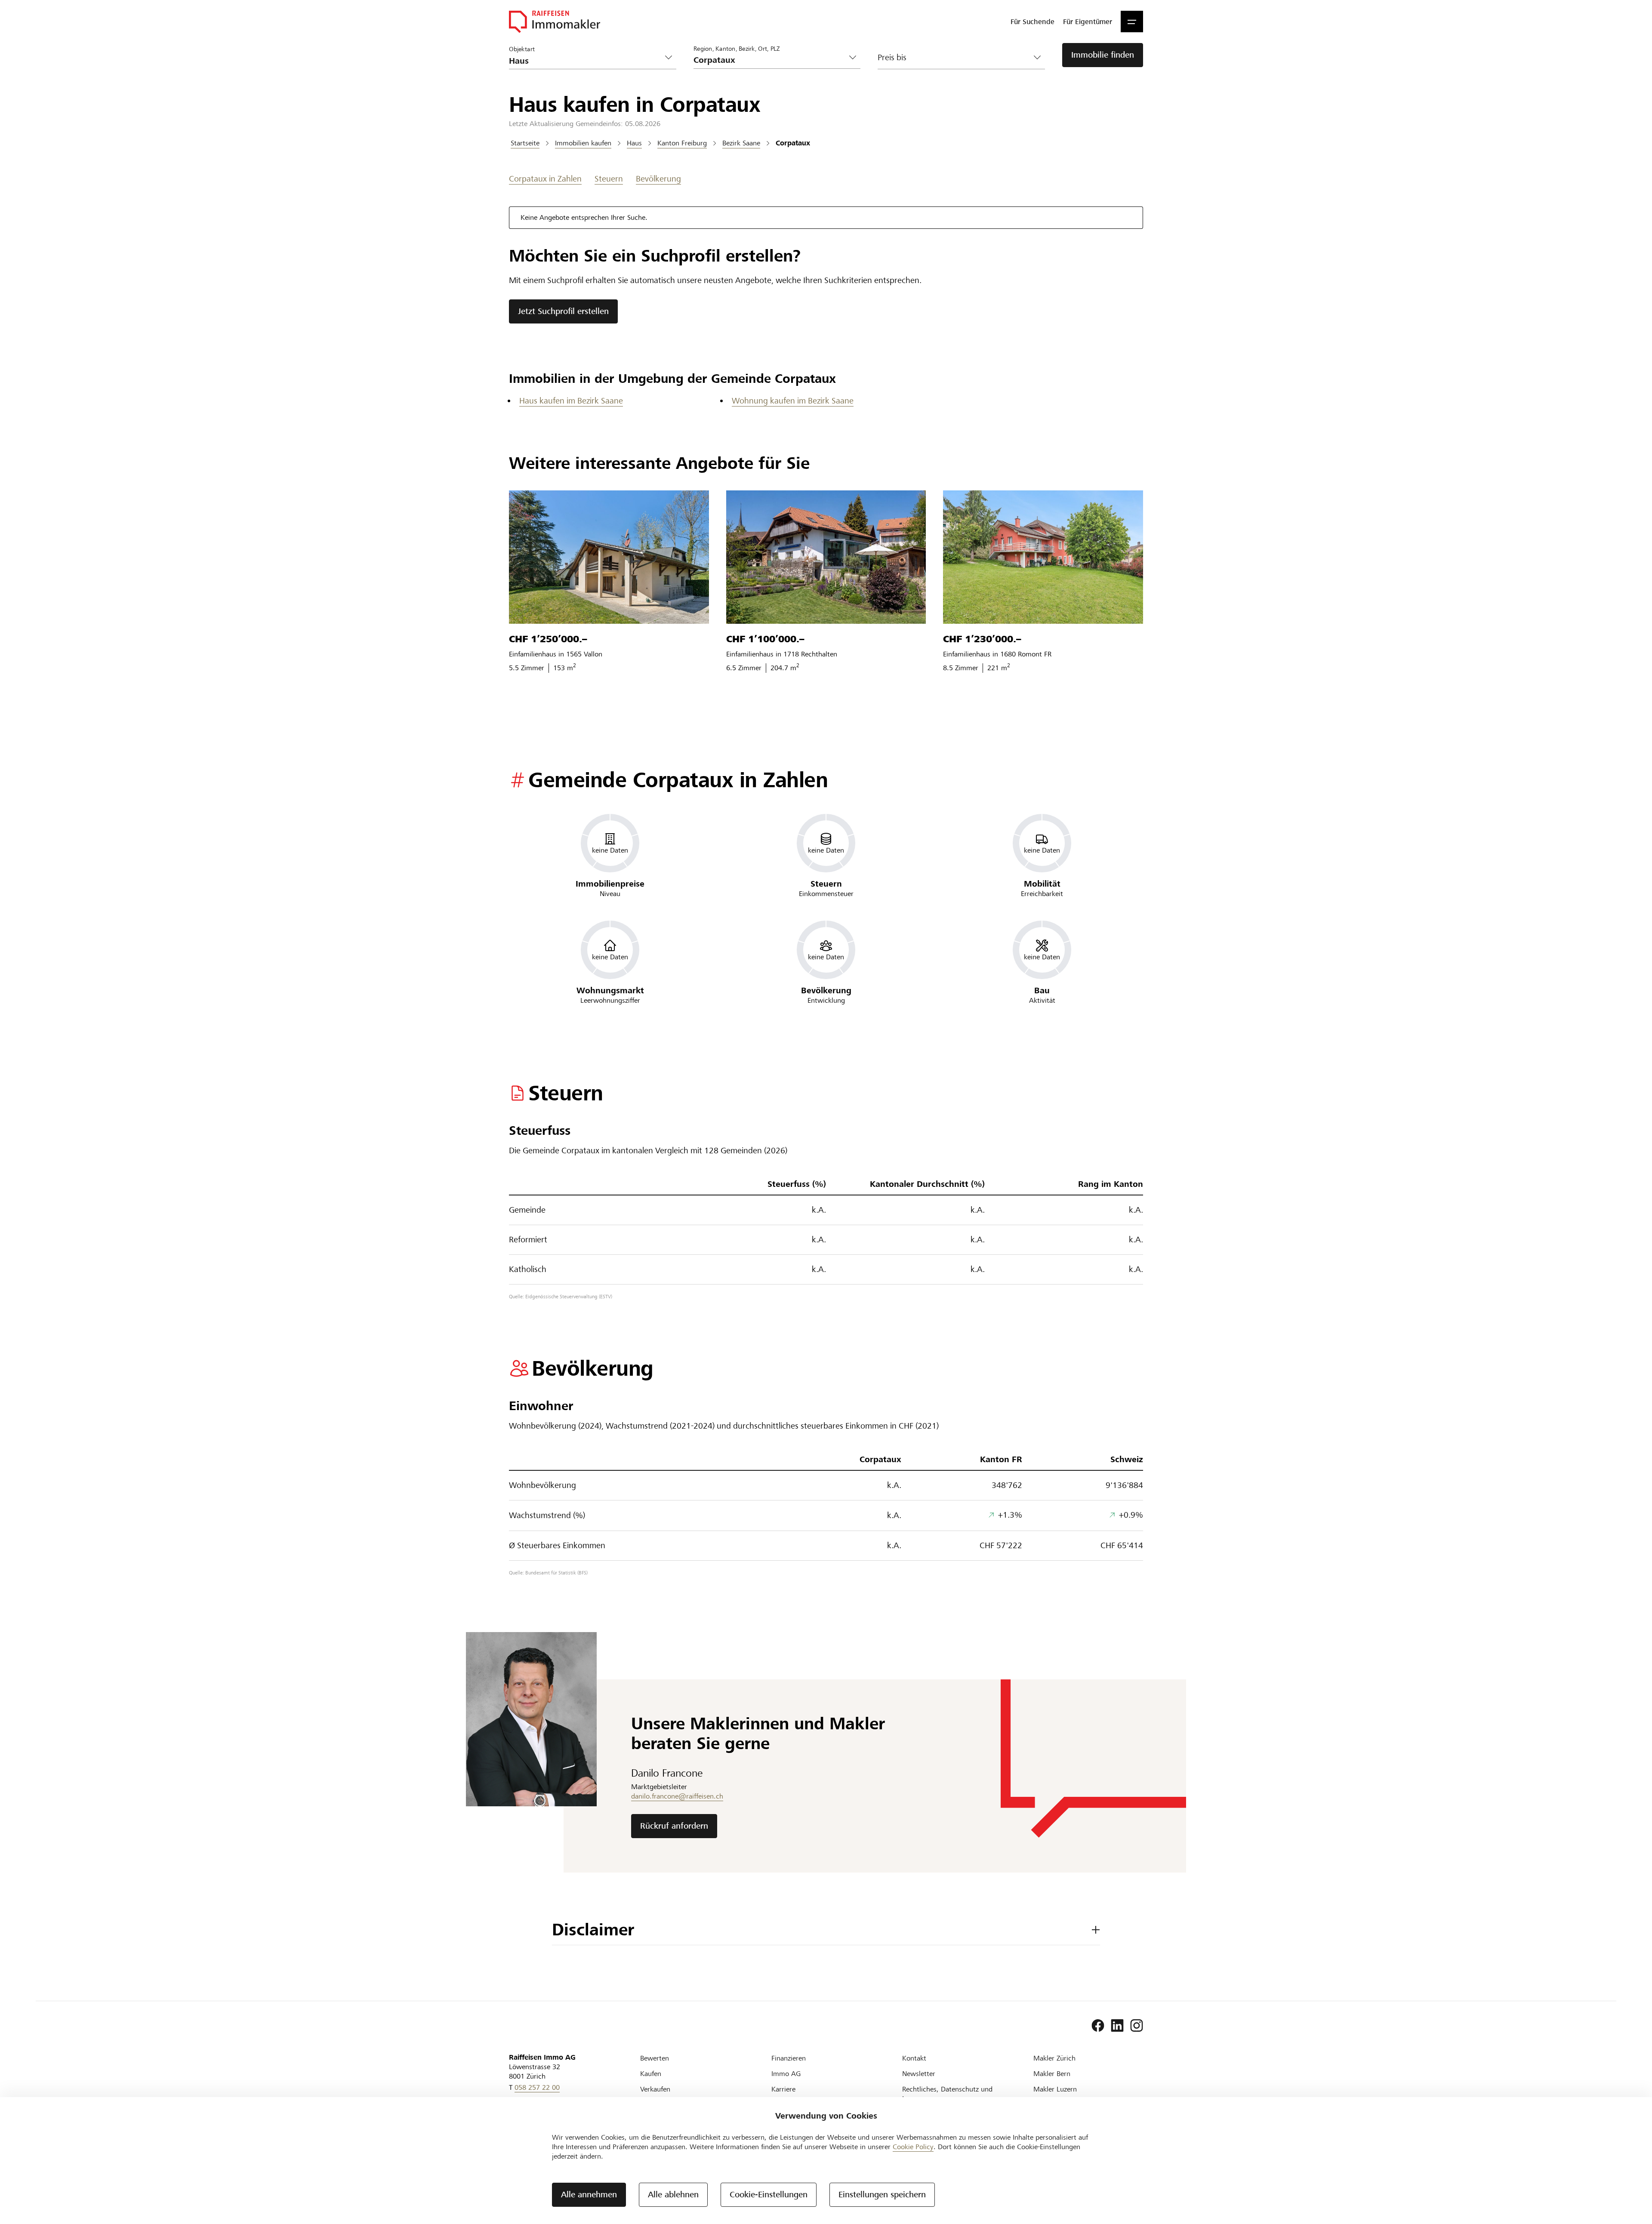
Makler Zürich (1054, 2058)
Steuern (609, 179)
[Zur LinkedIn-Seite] (1117, 2026)
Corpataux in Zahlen (545, 179)
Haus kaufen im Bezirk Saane (571, 401)
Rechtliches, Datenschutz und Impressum (947, 2094)
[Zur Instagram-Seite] (1137, 2026)
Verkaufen (655, 2089)
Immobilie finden (1103, 55)
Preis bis (892, 57)
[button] (1132, 22)
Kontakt (914, 2058)
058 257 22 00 (537, 2087)
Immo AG (786, 2074)
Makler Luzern (1055, 2089)
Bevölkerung (658, 179)
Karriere (783, 2089)
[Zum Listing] (609, 557)
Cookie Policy (913, 2147)
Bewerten (655, 2058)
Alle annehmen (589, 2195)
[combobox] (770, 60)
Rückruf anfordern (674, 1826)
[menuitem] (1032, 22)
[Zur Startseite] (555, 22)
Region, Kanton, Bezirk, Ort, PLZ (737, 48)
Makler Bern (1052, 2074)
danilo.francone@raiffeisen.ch (677, 1796)
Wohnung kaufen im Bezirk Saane (793, 401)
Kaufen (651, 2074)
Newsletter (919, 2074)
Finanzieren (789, 2058)
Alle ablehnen (673, 2195)
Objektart (522, 49)
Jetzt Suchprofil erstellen (563, 311)
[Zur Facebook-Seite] (1098, 2026)
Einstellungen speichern (882, 2195)
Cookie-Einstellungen (769, 2195)
